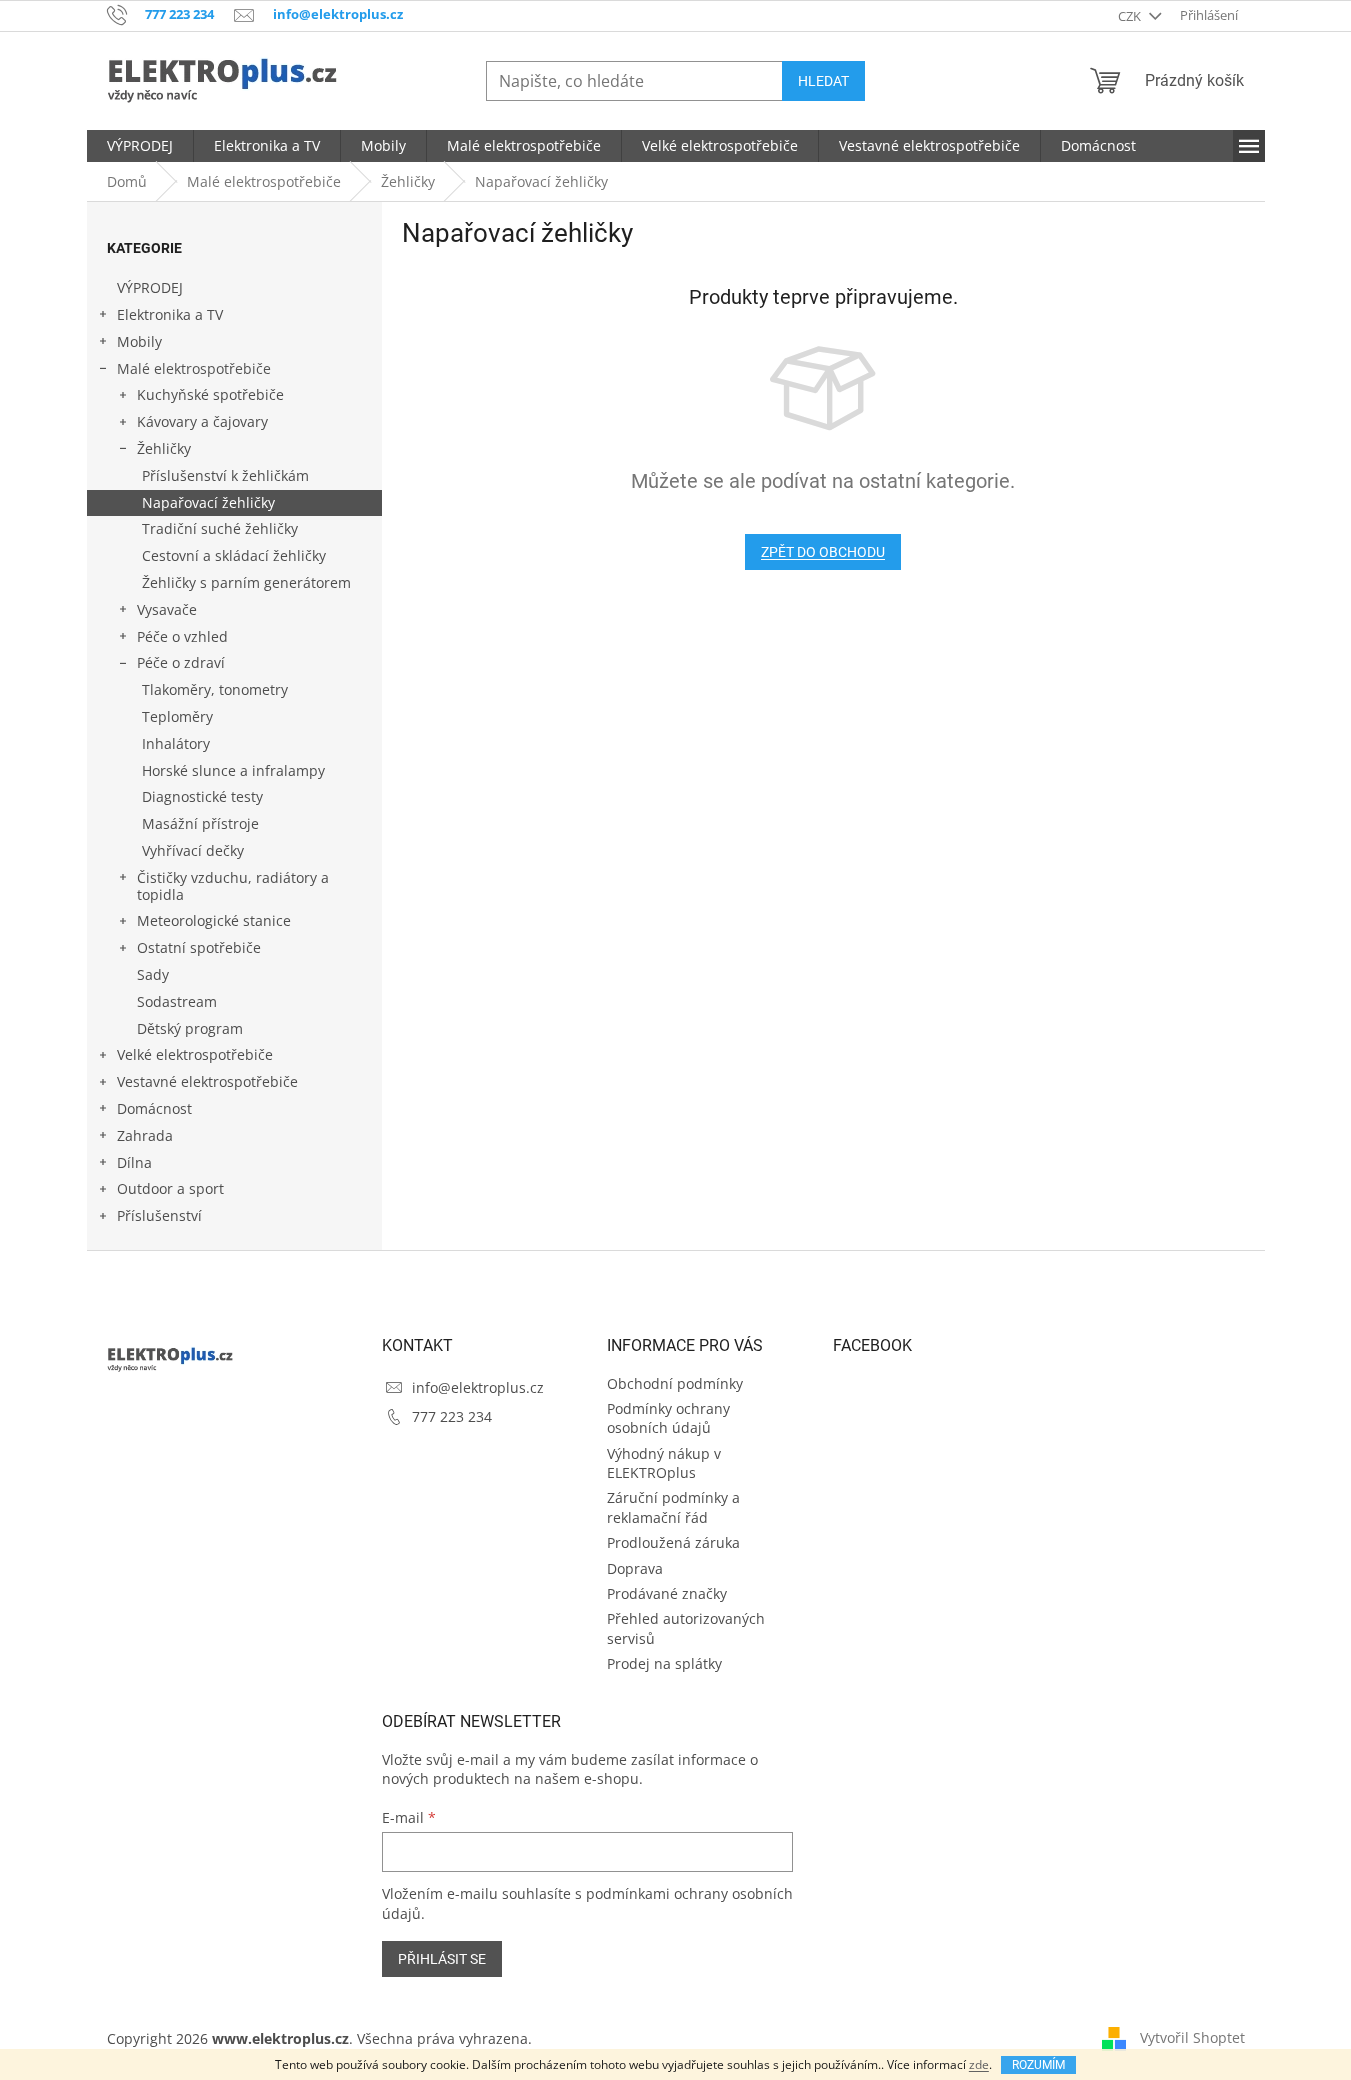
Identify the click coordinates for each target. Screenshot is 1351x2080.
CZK (1131, 16)
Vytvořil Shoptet (1192, 2037)
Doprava (635, 1568)
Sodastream (177, 1001)
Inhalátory (176, 743)
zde (979, 2064)
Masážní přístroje (200, 823)
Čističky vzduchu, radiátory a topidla (233, 886)
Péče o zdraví (181, 662)
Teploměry (177, 716)
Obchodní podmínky (675, 1383)
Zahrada (145, 1135)
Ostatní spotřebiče (199, 947)
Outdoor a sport (170, 1188)
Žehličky (164, 448)
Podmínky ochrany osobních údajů (668, 1418)
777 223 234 (452, 1416)
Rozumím (1038, 2065)
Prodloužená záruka (673, 1542)
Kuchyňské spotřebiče (210, 394)
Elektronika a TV (170, 314)
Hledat (823, 81)
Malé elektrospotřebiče (194, 368)
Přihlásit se (442, 1959)
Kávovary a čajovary (202, 421)
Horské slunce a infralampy (233, 770)
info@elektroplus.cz (478, 1387)
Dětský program (190, 1028)
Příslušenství (159, 1215)
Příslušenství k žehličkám (225, 475)
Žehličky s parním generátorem (246, 582)
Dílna (134, 1162)
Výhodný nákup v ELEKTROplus (664, 1463)
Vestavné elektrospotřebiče (207, 1081)
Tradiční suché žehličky (220, 528)
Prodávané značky (667, 1593)
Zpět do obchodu (823, 552)
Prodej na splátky (664, 1663)
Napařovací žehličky (208, 502)
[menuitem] (140, 146)
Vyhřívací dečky (193, 850)
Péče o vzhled (182, 636)
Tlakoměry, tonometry (215, 689)
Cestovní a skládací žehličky (234, 555)
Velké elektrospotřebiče (195, 1054)
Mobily (139, 341)
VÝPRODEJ (150, 287)
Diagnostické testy (202, 796)
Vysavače (167, 609)
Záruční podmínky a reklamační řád (673, 1507)
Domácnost (154, 1108)
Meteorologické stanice (214, 920)
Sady (153, 974)
